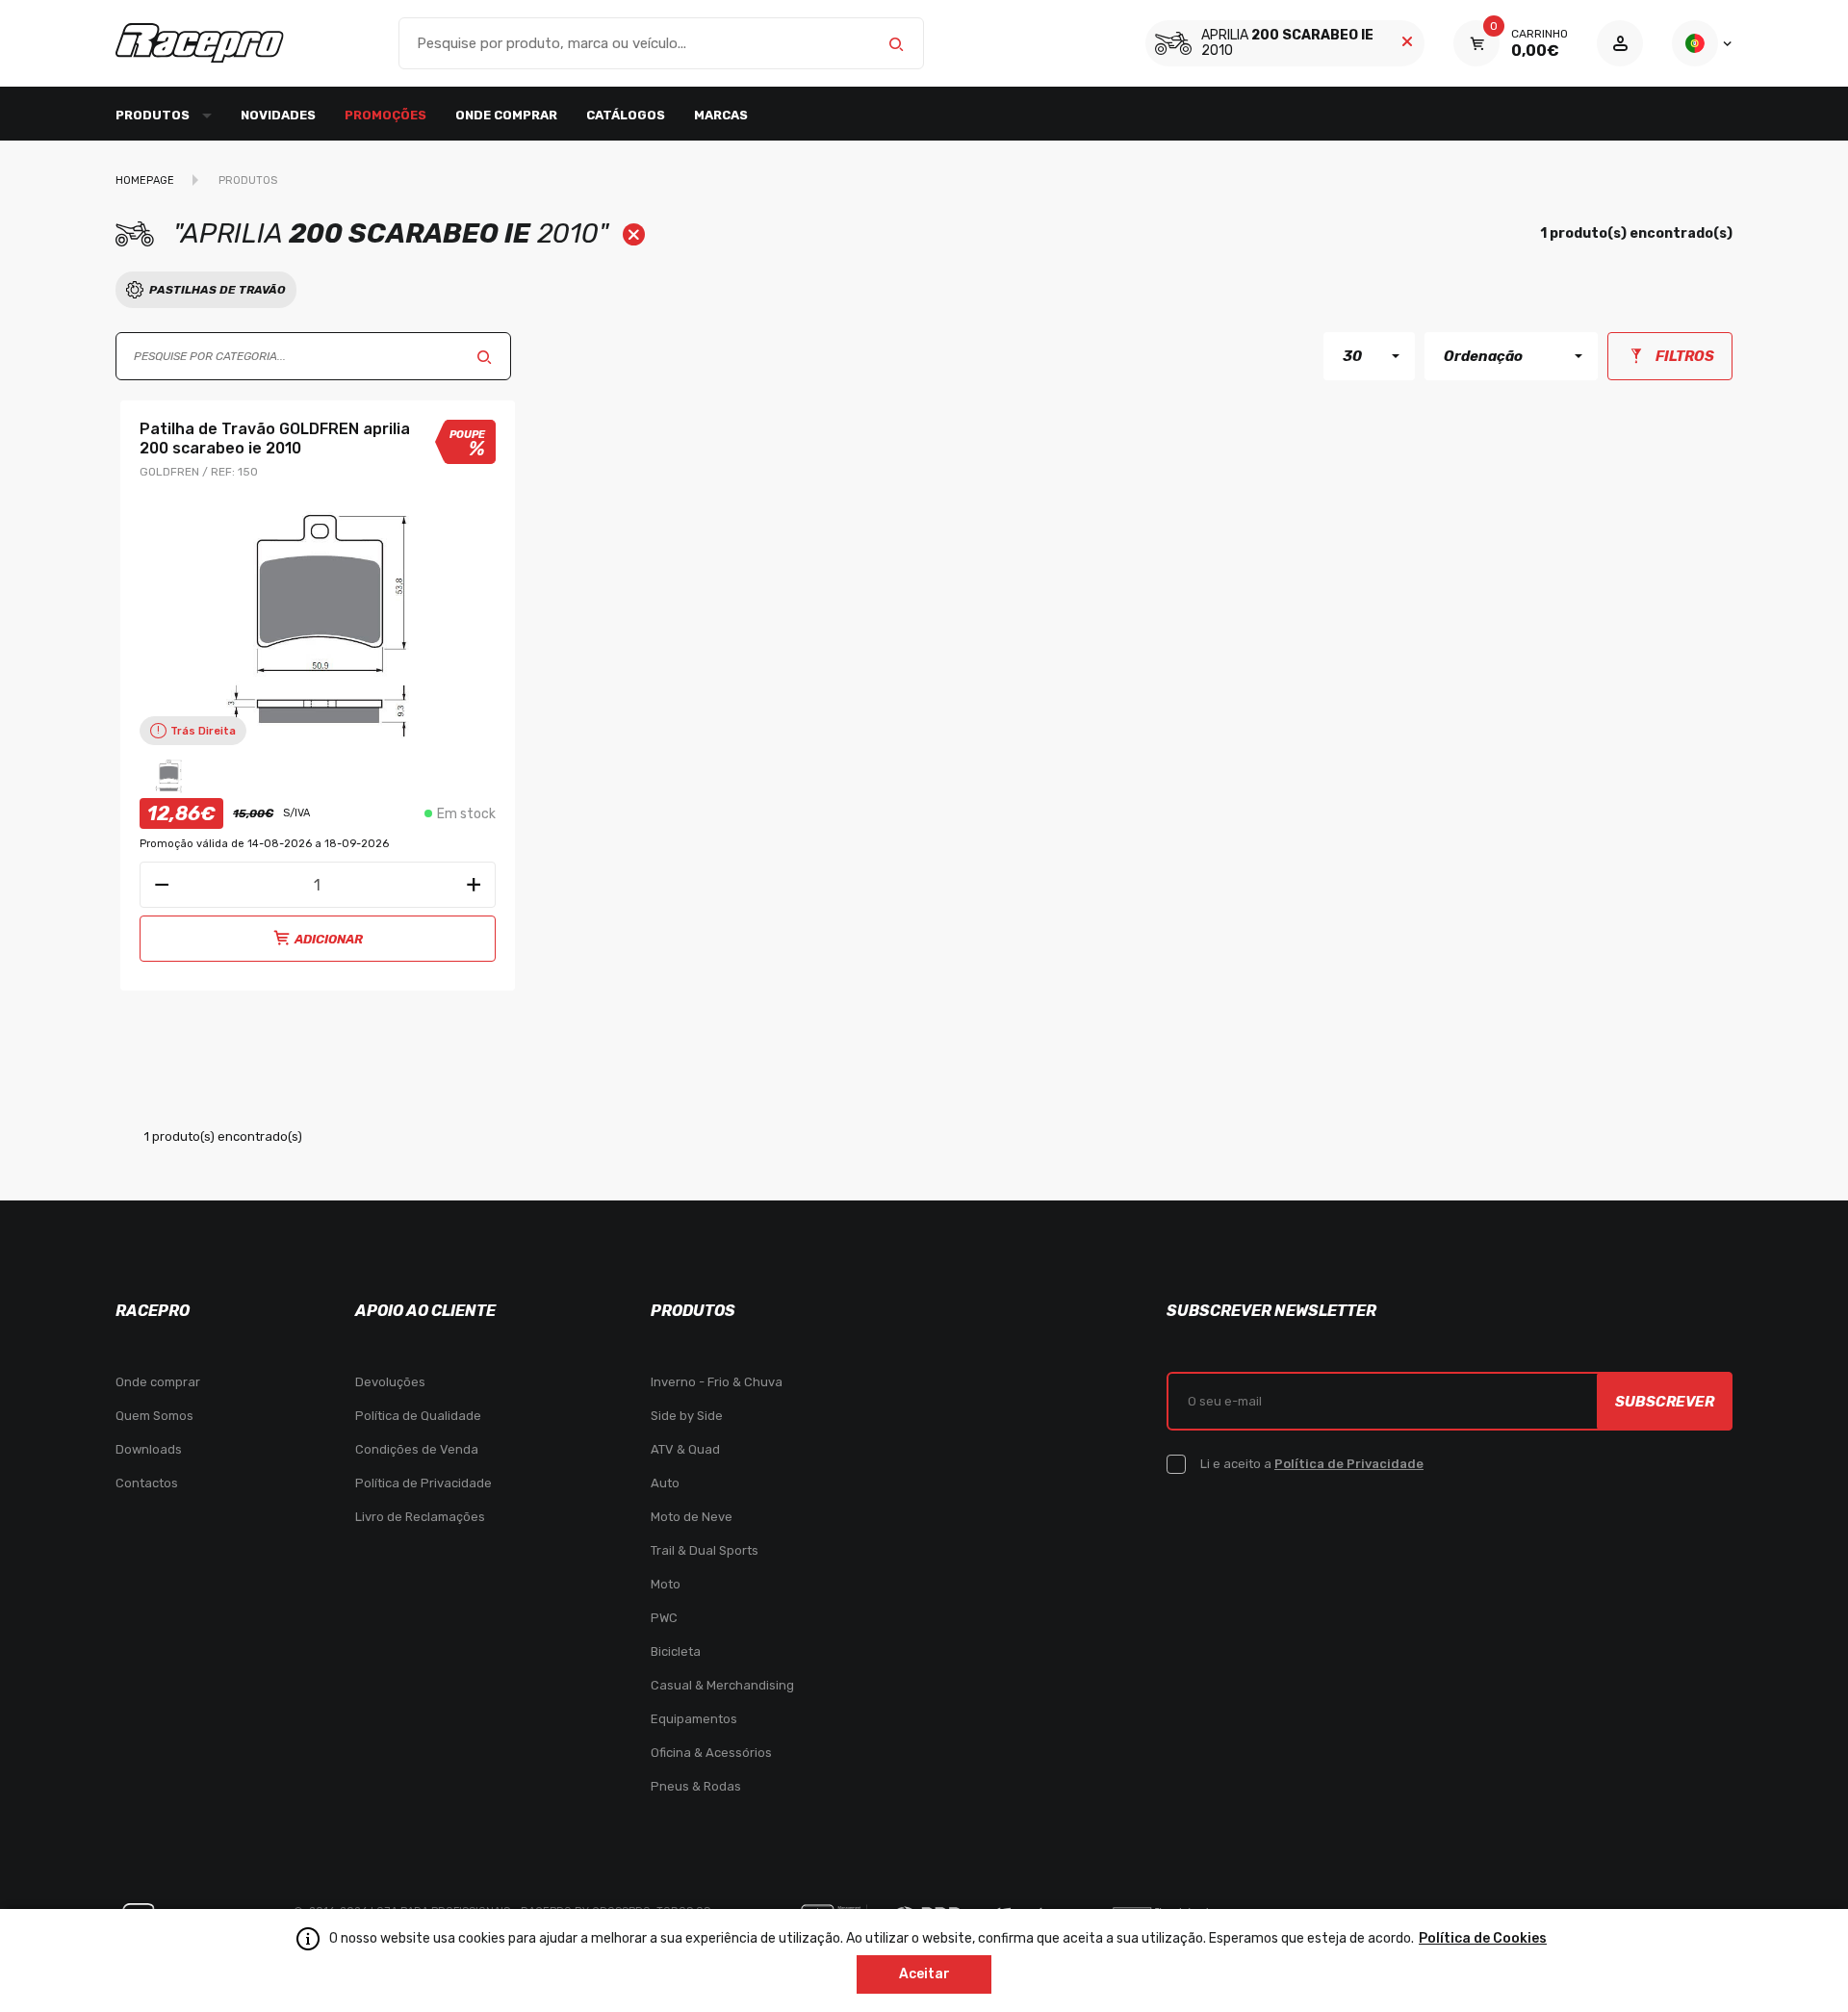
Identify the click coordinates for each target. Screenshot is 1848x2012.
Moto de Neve (692, 1517)
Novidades (278, 115)
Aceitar (924, 1974)
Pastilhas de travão (218, 290)
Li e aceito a (1312, 1464)
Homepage (145, 181)
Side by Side (687, 1416)
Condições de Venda (417, 1449)
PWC (664, 1618)
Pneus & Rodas (696, 1786)
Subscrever (1665, 1402)
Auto (665, 1483)
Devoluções (390, 1382)
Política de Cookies (1483, 1938)
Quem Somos (154, 1416)
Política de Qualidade (418, 1416)
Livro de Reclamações (420, 1517)
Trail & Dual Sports (705, 1550)
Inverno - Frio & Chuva (717, 1382)
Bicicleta (676, 1651)
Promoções (385, 115)
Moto (666, 1584)
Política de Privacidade (423, 1483)
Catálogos (626, 115)
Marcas (721, 115)
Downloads (149, 1449)
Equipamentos (694, 1719)
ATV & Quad (685, 1449)
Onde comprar (506, 115)
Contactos (147, 1483)
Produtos (248, 181)
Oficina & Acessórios (711, 1753)
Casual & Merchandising (722, 1685)
